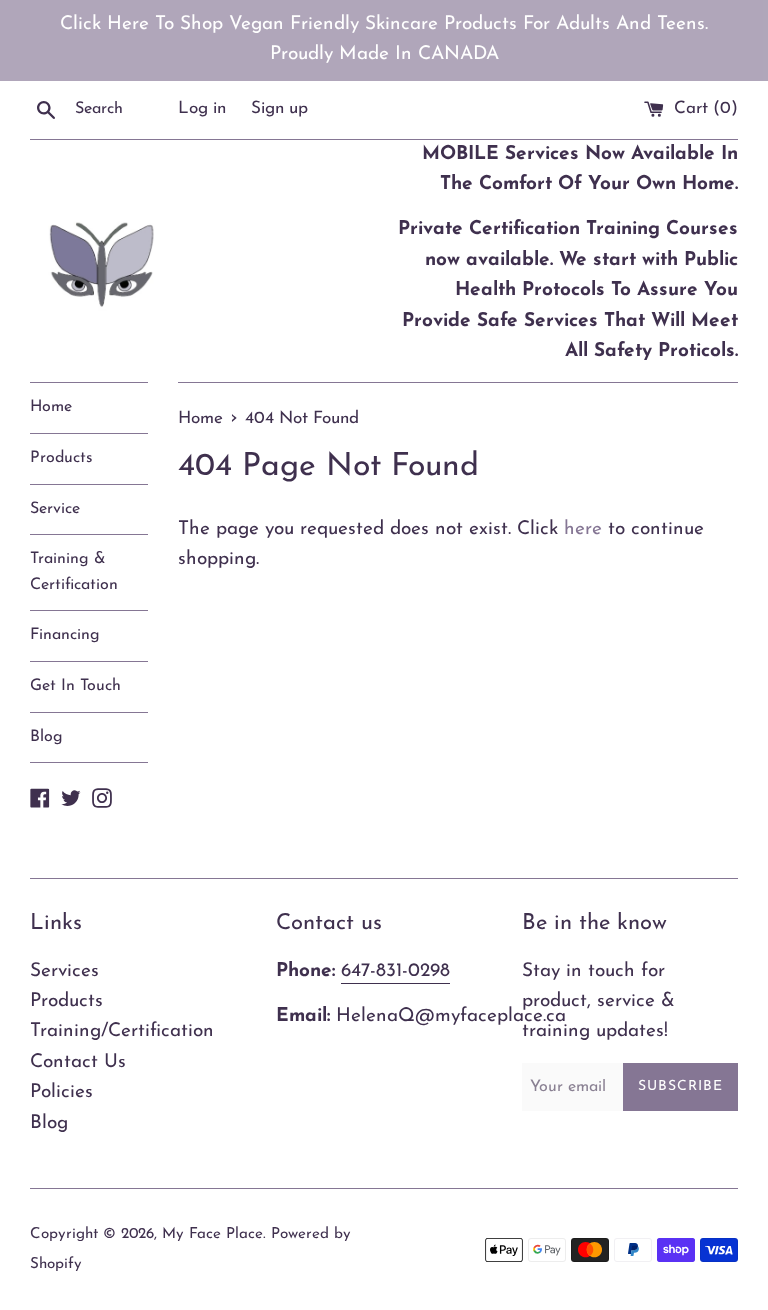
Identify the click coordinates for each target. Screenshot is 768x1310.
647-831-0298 (395, 971)
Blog (46, 737)
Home (51, 407)
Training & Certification (74, 572)
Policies (61, 1092)
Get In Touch (75, 686)
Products (61, 458)
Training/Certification (122, 1031)
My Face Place (212, 1234)
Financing (65, 635)
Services (64, 971)
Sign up (279, 108)
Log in (202, 108)
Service (55, 509)
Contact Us (78, 1062)
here (583, 529)
